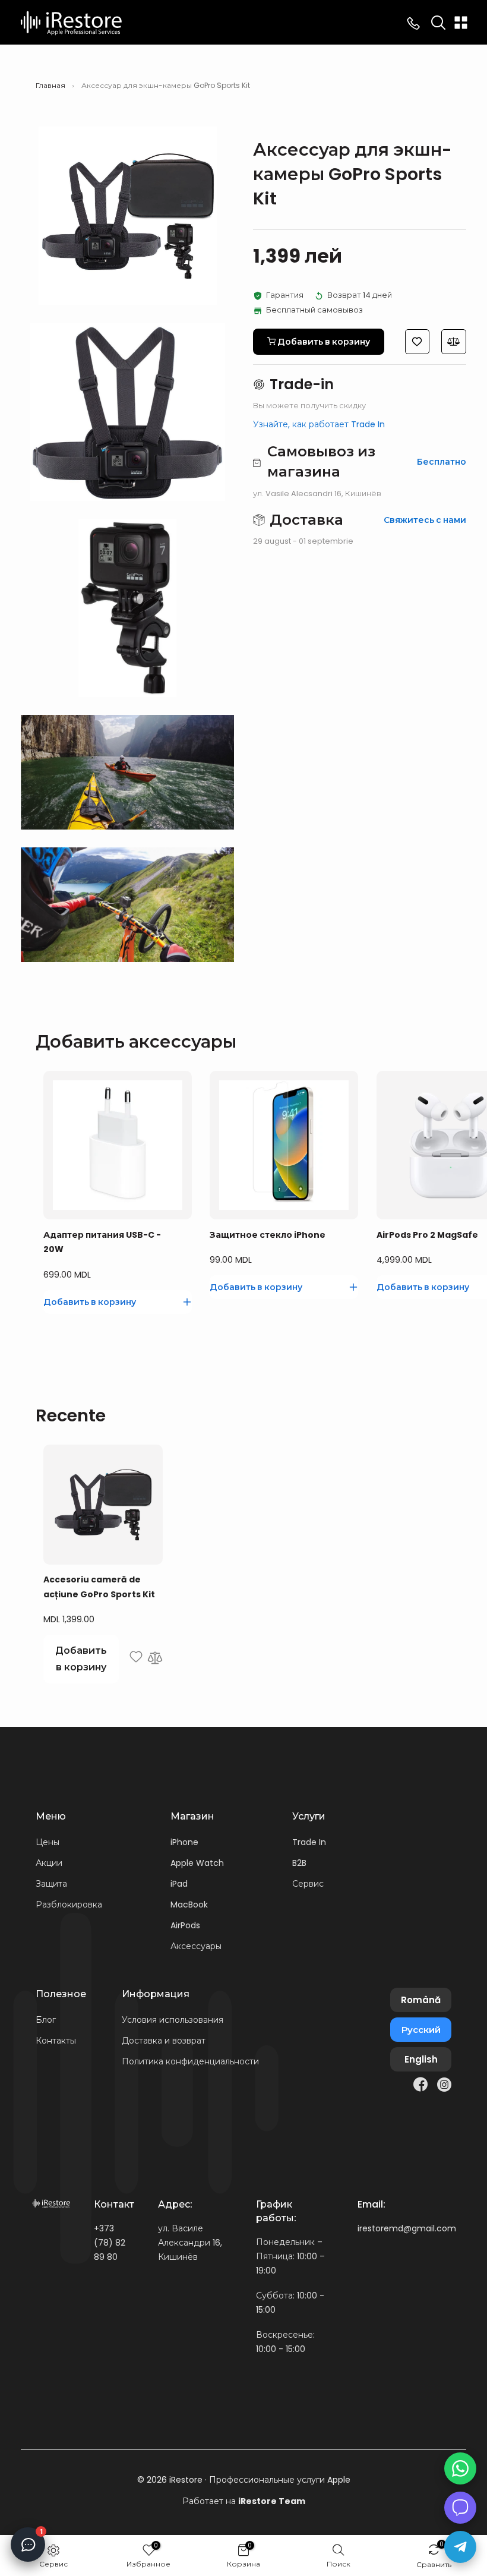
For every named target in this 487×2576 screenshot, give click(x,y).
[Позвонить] (413, 23)
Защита (51, 1884)
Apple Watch (197, 1863)
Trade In (309, 1842)
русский (421, 2030)
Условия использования (173, 2020)
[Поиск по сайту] (438, 23)
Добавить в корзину (81, 1659)
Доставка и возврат (164, 2041)
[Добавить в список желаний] (136, 1659)
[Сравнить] (155, 1659)
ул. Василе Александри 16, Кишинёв (190, 2243)
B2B (299, 1863)
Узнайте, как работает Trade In (319, 424)
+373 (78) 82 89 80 (110, 2243)
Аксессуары (196, 1946)
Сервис (308, 1884)
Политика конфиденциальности (190, 2061)
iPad (179, 1884)
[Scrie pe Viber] (460, 2508)
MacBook (189, 1905)
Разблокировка (69, 1905)
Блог (46, 2020)
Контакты (56, 2041)
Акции (49, 1863)
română (421, 2000)
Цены (48, 1842)
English (421, 2059)
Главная (50, 86)
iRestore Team (272, 2501)
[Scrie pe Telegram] (460, 2547)
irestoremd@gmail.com (407, 2228)
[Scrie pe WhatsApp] (460, 2468)
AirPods (185, 1925)
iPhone (184, 1842)
